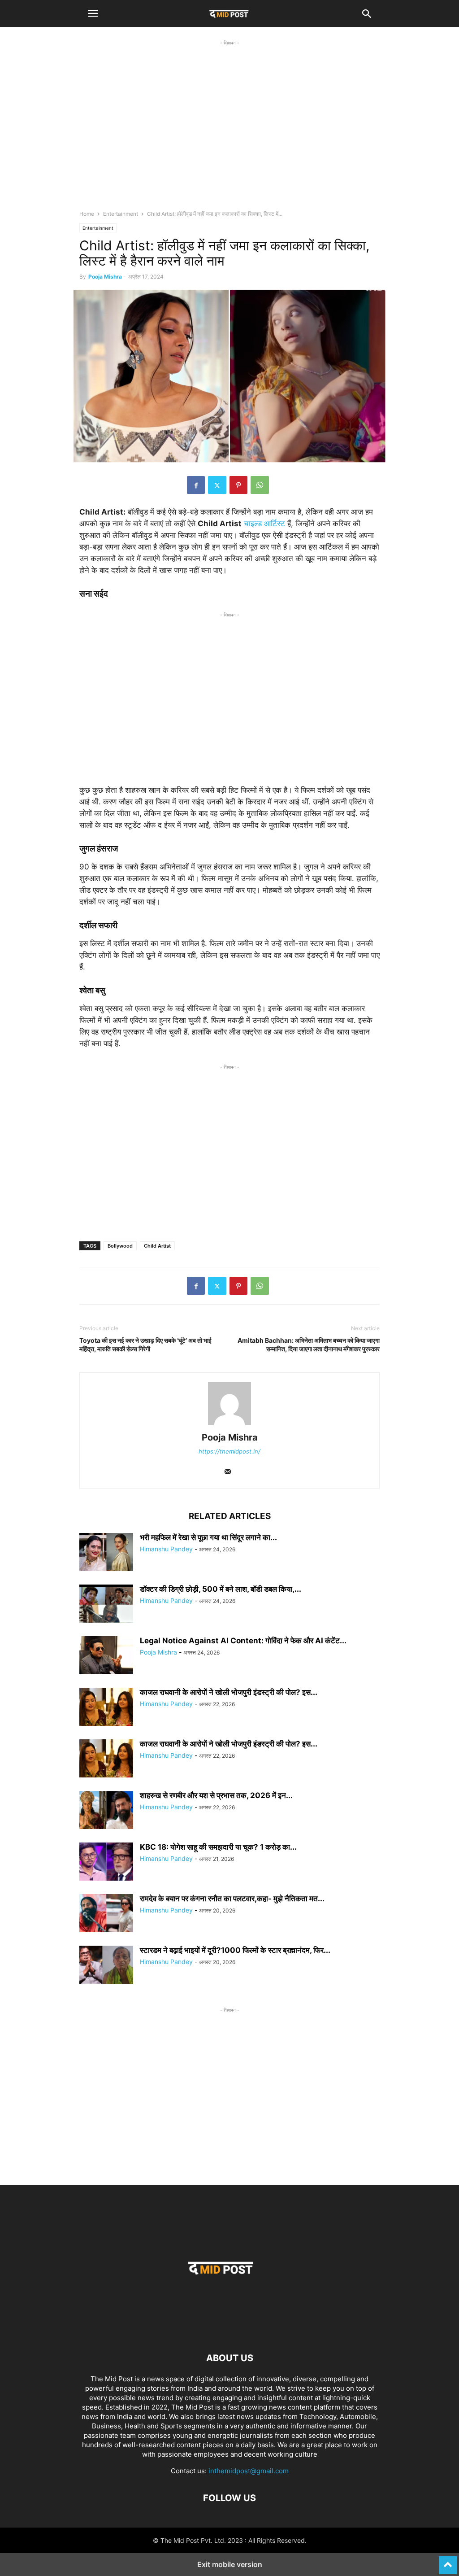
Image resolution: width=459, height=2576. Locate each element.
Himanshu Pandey (166, 1549)
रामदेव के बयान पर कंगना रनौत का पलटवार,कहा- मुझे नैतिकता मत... (232, 1899)
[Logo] (229, 2331)
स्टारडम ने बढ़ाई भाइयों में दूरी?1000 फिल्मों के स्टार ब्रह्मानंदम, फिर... (235, 1950)
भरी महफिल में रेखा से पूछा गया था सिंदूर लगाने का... (208, 1537)
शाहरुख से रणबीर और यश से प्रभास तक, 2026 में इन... (216, 1795)
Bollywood (120, 1246)
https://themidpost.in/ (229, 1451)
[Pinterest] (238, 485)
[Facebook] (196, 485)
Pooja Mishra (105, 277)
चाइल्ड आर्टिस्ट (264, 524)
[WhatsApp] (260, 485)
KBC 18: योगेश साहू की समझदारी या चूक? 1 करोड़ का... (218, 1847)
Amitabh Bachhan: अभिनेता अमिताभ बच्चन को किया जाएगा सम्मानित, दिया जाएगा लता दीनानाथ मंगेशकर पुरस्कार (309, 1345)
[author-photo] (229, 1425)
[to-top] (448, 2561)
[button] (93, 13)
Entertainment (121, 214)
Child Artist (157, 1246)
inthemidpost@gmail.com (249, 2471)
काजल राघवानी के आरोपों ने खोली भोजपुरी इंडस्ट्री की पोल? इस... (229, 1692)
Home (87, 214)
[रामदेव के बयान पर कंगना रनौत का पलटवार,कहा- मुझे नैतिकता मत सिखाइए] (106, 1914)
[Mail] (228, 1472)
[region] (229, 133)
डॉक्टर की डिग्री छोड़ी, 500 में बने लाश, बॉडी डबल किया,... (221, 1589)
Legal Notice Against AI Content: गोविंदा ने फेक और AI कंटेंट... (243, 1641)
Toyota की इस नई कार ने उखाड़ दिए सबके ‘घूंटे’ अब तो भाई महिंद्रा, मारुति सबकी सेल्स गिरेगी (145, 1345)
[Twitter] (217, 485)
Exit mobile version (230, 2564)
